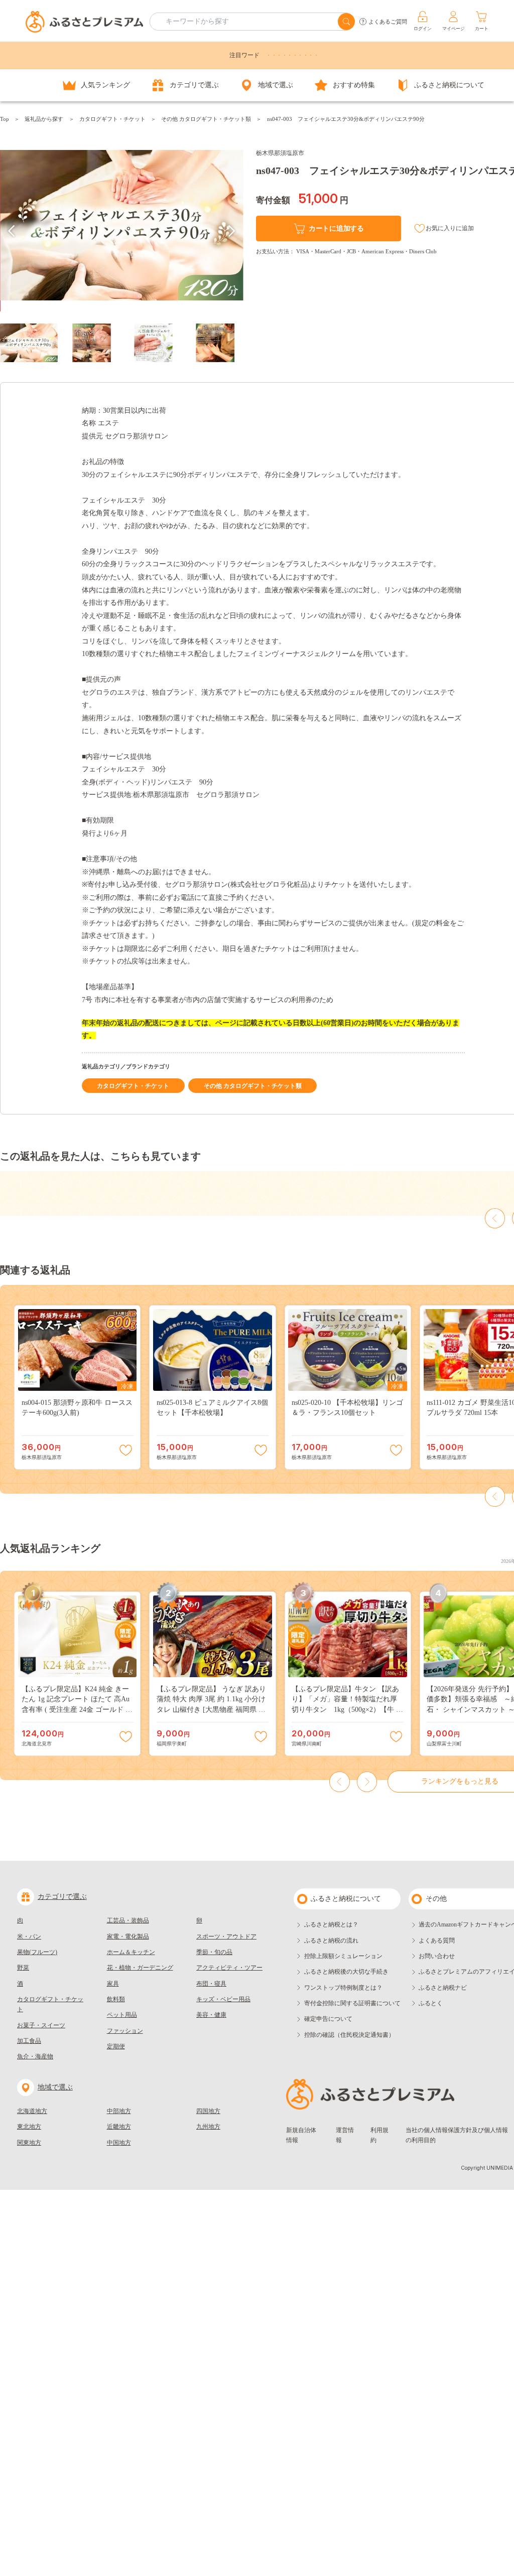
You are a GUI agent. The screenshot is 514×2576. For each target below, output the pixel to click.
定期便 (116, 2046)
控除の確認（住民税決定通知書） (349, 2035)
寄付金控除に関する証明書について (352, 2003)
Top (5, 119)
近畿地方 (119, 2127)
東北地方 (29, 2127)
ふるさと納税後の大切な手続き (346, 1972)
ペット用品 (122, 2015)
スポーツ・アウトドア (226, 1937)
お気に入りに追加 (450, 228)
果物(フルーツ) (37, 1952)
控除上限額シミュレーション (343, 1956)
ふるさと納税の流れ (331, 1941)
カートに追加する (336, 228)
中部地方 (119, 2111)
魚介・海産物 (35, 2056)
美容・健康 (211, 2015)
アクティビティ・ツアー (229, 1968)
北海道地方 (32, 2111)
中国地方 (119, 2143)
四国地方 (208, 2111)
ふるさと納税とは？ (331, 1924)
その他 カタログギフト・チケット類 (206, 119)
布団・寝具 (211, 1984)
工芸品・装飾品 (128, 1920)
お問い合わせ (437, 1956)
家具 (113, 1984)
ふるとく (431, 2003)
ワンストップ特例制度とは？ (343, 1988)
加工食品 (29, 2041)
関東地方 (29, 2143)
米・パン (29, 1937)
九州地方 (208, 2127)
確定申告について (328, 2019)
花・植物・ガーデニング (140, 1968)
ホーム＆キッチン (131, 1952)
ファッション (125, 2031)
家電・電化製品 (128, 1937)
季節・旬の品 (214, 1952)
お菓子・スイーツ (41, 2025)
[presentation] (12, 231)
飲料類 (116, 1999)
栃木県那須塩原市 (280, 153)
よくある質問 (437, 1941)
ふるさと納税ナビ (443, 1988)
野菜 (23, 1968)
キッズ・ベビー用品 (223, 1999)
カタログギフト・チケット (112, 119)
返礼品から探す (44, 119)
